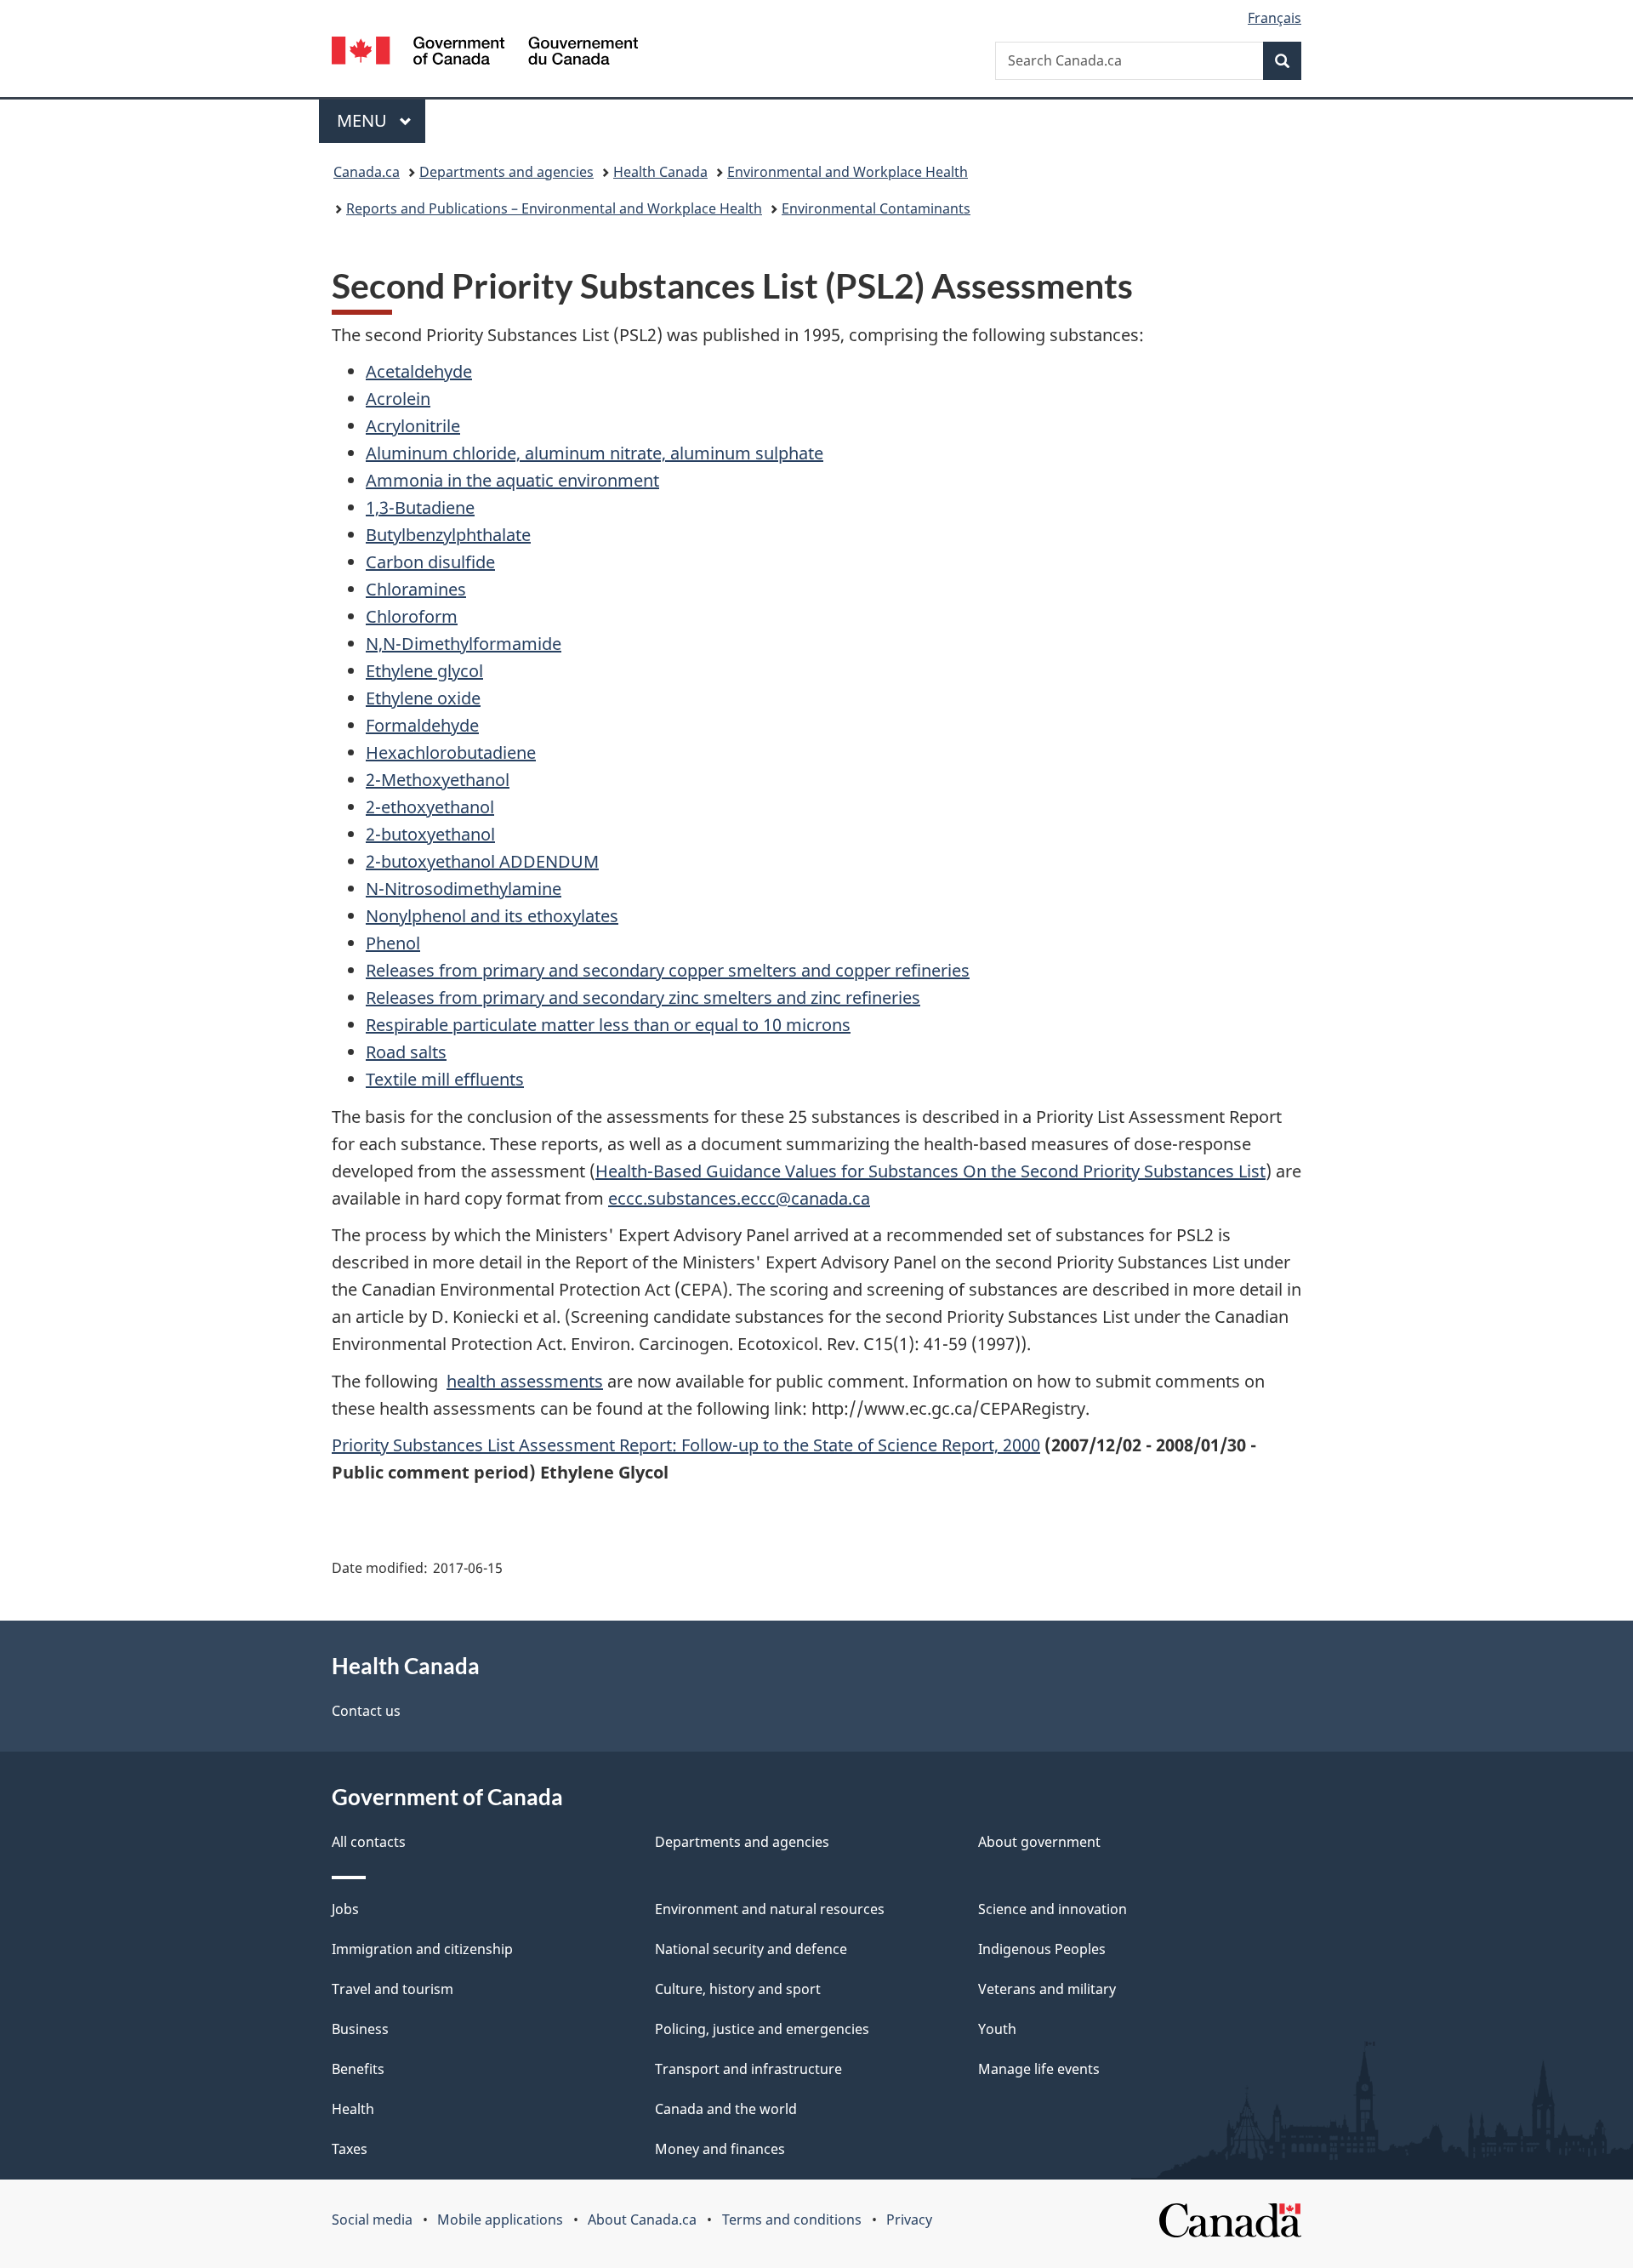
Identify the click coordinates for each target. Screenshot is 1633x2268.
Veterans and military (1047, 1989)
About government (1039, 1842)
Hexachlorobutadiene (451, 752)
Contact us (366, 1711)
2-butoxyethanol (430, 834)
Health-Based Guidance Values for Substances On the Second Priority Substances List (930, 1171)
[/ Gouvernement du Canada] (485, 53)
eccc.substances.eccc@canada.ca (739, 1198)
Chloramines (416, 589)
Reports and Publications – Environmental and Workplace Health (554, 208)
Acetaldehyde (419, 371)
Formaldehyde (422, 725)
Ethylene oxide (423, 698)
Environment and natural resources (770, 1909)
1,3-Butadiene (420, 507)
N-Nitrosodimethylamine (464, 889)
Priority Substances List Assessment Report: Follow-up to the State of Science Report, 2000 (686, 1445)
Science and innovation (1053, 1909)
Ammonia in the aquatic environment (512, 480)
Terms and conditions (792, 2220)
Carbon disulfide (430, 562)
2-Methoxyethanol (438, 780)
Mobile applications (500, 2220)
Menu (364, 120)
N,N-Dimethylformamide (464, 644)
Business (360, 2029)
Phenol (393, 943)
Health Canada (660, 172)
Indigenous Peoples (1042, 1949)
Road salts (406, 1052)
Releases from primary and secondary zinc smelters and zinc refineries (643, 997)
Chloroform (412, 616)
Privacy (909, 2220)
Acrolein (398, 399)
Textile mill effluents (445, 1079)
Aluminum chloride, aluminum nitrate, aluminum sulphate (595, 453)
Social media (372, 2220)
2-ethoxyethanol (430, 807)
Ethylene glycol (424, 671)
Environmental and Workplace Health (848, 172)
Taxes (350, 2149)
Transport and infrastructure (748, 2069)
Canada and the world (726, 2109)
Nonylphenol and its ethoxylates (492, 916)
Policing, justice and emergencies (762, 2029)
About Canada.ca (642, 2220)
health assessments (525, 1381)
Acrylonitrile (413, 426)
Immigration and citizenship (422, 1949)
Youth (997, 2029)
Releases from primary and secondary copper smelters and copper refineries (668, 970)
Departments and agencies (506, 172)
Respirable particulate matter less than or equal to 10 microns (608, 1025)
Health (353, 2109)
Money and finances (720, 2149)
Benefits (358, 2069)
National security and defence (751, 1949)
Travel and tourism (393, 1989)
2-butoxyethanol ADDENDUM (482, 861)
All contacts (369, 1842)
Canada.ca (367, 172)
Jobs (345, 1909)
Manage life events (1039, 2069)
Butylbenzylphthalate (448, 535)
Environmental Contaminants (876, 208)
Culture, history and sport (738, 1989)
